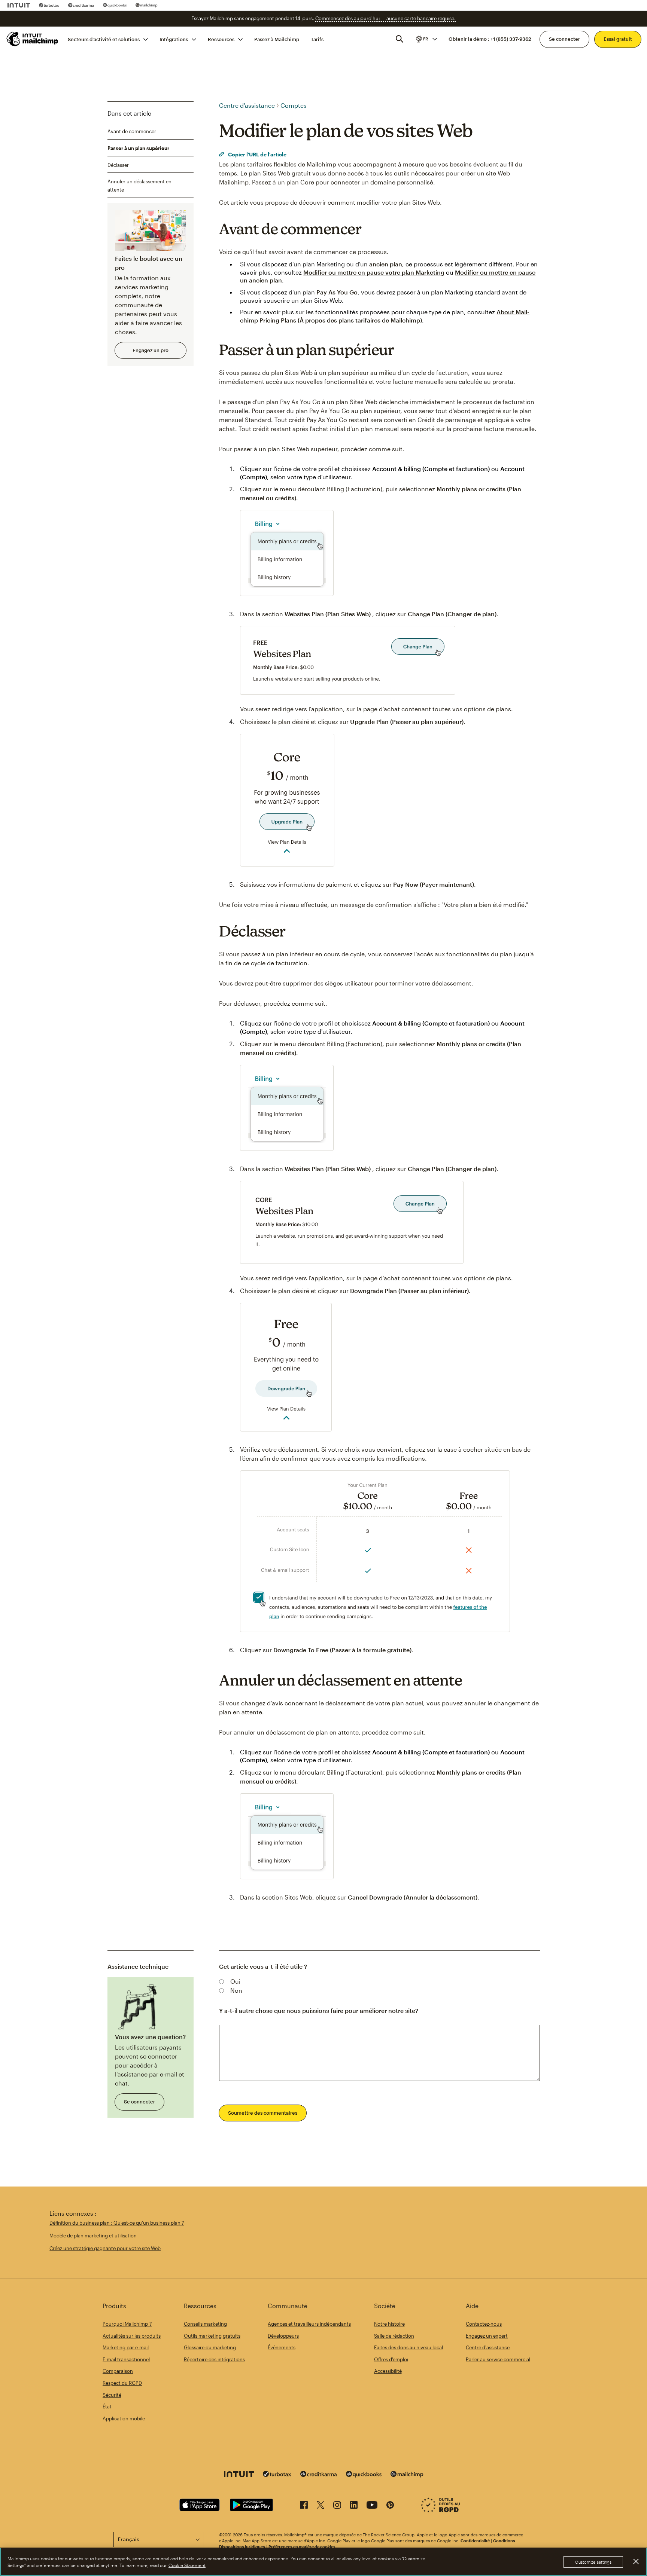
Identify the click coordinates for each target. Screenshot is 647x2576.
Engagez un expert (487, 2336)
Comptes (294, 105)
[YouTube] (372, 2506)
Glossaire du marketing (210, 2347)
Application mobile (124, 2418)
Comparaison (118, 2371)
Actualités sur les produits (132, 2336)
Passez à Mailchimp (277, 39)
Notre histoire (389, 2324)
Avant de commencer (132, 131)
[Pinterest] (390, 2506)
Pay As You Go (337, 292)
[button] (426, 39)
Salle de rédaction (394, 2336)
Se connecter (564, 39)
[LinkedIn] (354, 2506)
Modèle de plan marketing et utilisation (93, 2236)
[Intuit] (19, 5)
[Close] (636, 2561)
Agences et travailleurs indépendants (309, 2324)
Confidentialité (475, 2541)
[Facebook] (304, 2506)
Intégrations (174, 39)
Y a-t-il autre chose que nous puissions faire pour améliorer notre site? (319, 2010)
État (107, 2407)
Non (236, 1990)
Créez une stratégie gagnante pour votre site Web (105, 2248)
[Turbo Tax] (49, 5)
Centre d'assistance (247, 105)
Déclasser (118, 165)
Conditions (504, 2541)
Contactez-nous (484, 2324)
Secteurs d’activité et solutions (104, 39)
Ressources (221, 39)
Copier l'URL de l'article (257, 154)
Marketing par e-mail (126, 2347)
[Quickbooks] (115, 5)
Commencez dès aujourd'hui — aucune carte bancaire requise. (385, 18)
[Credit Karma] (81, 5)
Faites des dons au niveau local (408, 2347)
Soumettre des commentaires (263, 2113)
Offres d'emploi (391, 2359)
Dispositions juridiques (242, 2547)
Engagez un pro (151, 350)
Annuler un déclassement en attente (139, 186)
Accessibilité (388, 2371)
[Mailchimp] (147, 5)
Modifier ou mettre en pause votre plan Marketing (374, 272)
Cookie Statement (187, 2565)
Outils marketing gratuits (212, 2336)
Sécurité (112, 2395)
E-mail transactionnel (126, 2359)
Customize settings (593, 2562)
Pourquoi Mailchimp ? (127, 2324)
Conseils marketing (205, 2324)
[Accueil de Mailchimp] (33, 39)
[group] (426, 39)
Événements (282, 2347)
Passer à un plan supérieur (138, 148)
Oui (235, 1981)
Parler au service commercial (498, 2359)
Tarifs (317, 39)
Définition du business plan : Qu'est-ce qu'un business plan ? (117, 2223)
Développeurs (283, 2336)
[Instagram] (337, 2506)
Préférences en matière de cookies (302, 2547)
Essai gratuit (618, 39)
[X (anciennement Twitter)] (321, 2506)
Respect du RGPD (122, 2383)
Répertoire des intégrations (214, 2359)
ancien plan (386, 264)
